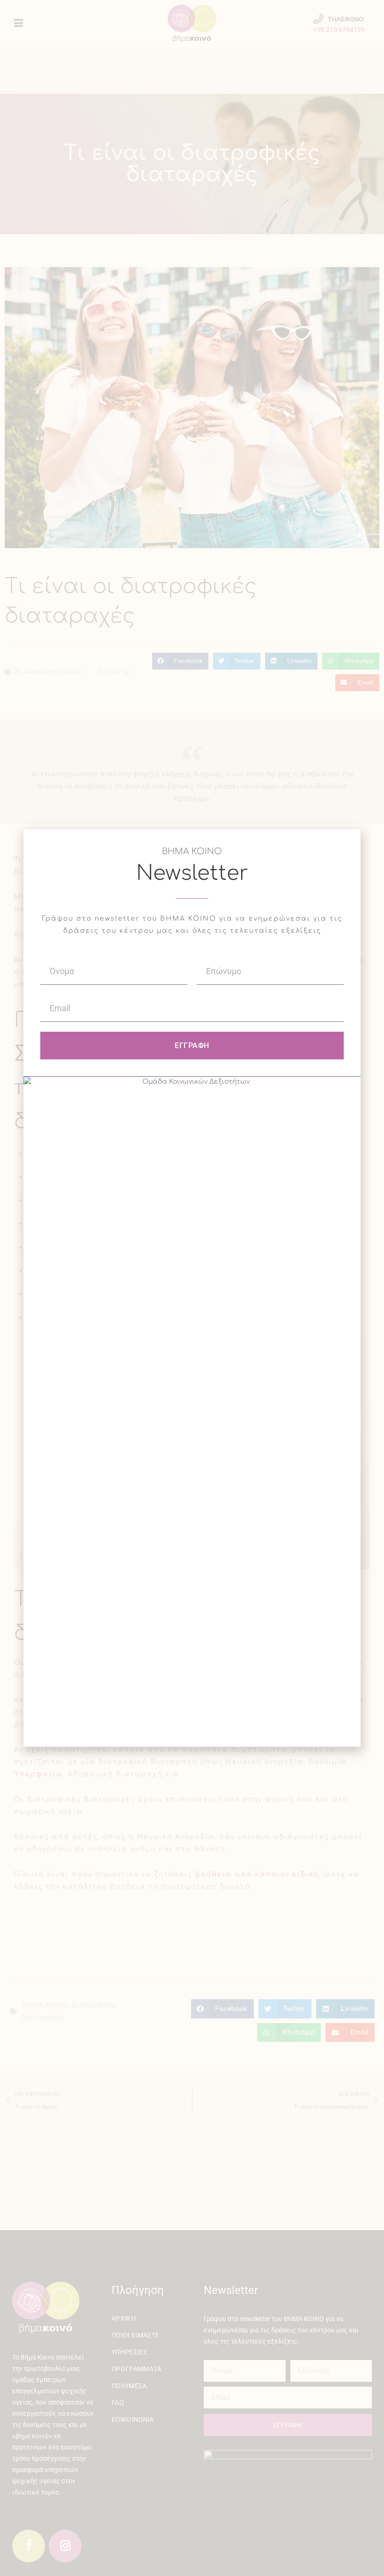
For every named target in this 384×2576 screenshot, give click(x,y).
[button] (348, 842)
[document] (192, 1288)
